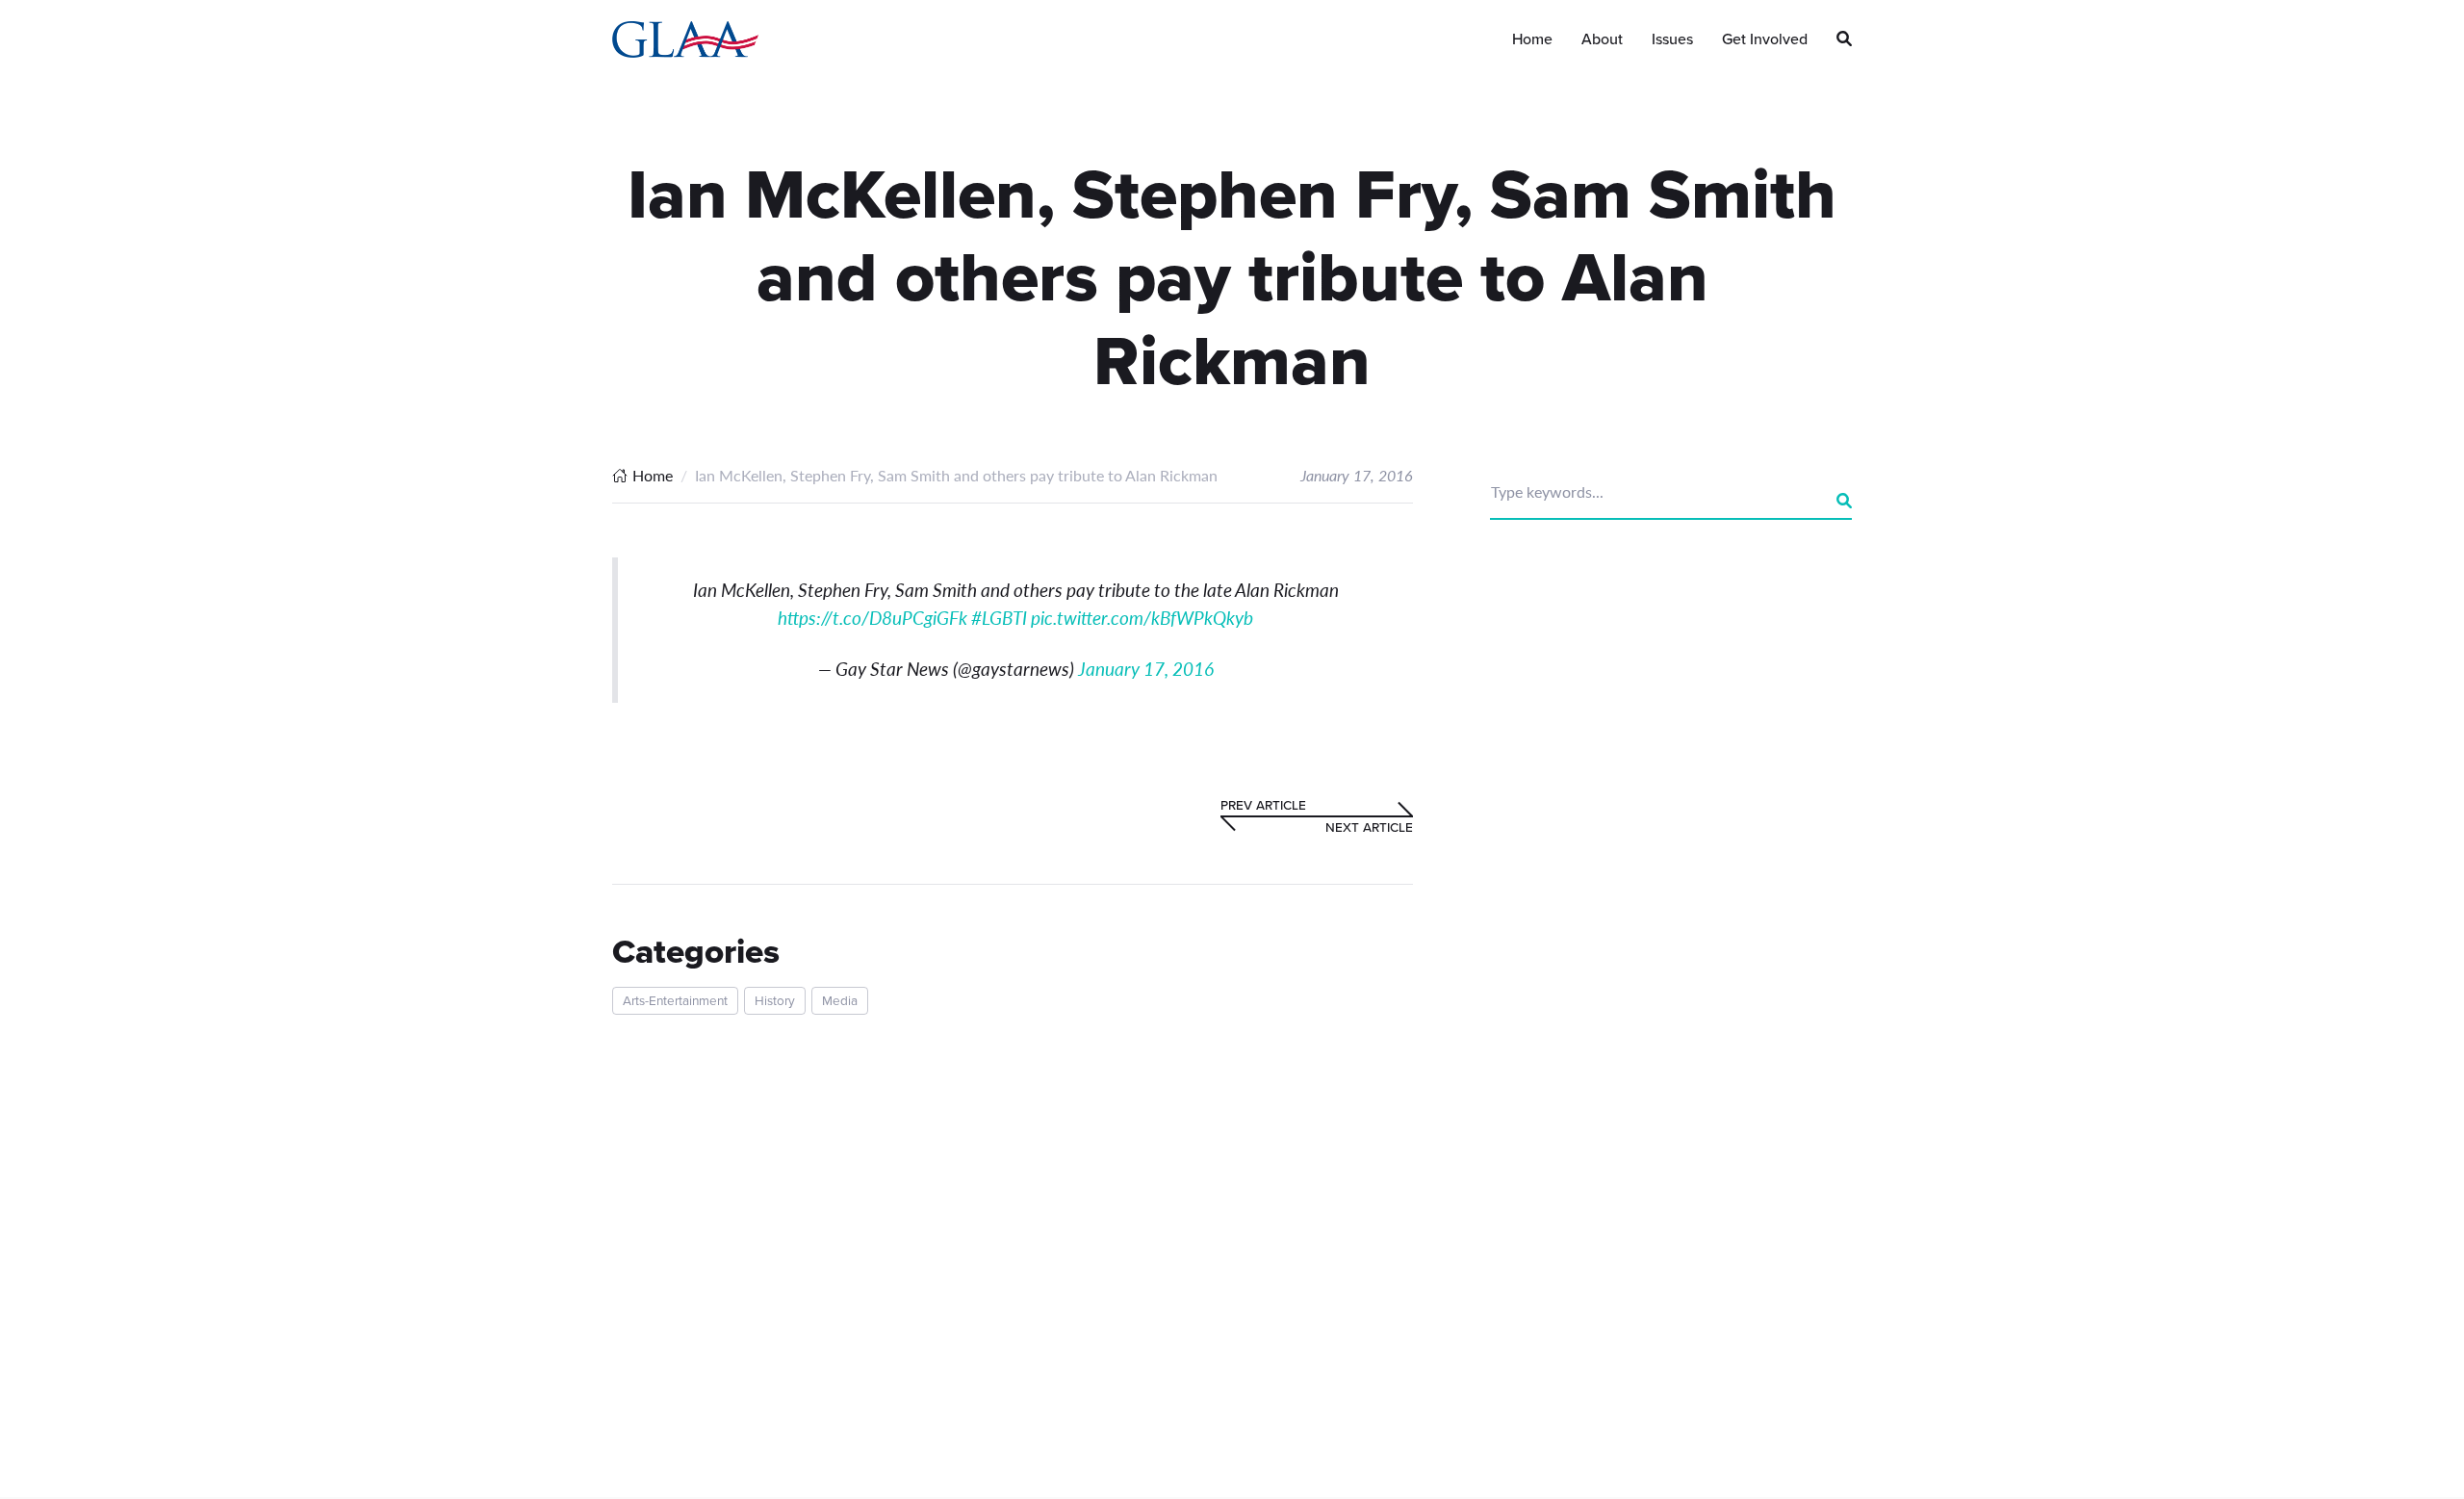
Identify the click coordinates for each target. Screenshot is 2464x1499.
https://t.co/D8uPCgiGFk (873, 618)
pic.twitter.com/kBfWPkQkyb (1142, 618)
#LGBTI (999, 618)
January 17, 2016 (1146, 669)
